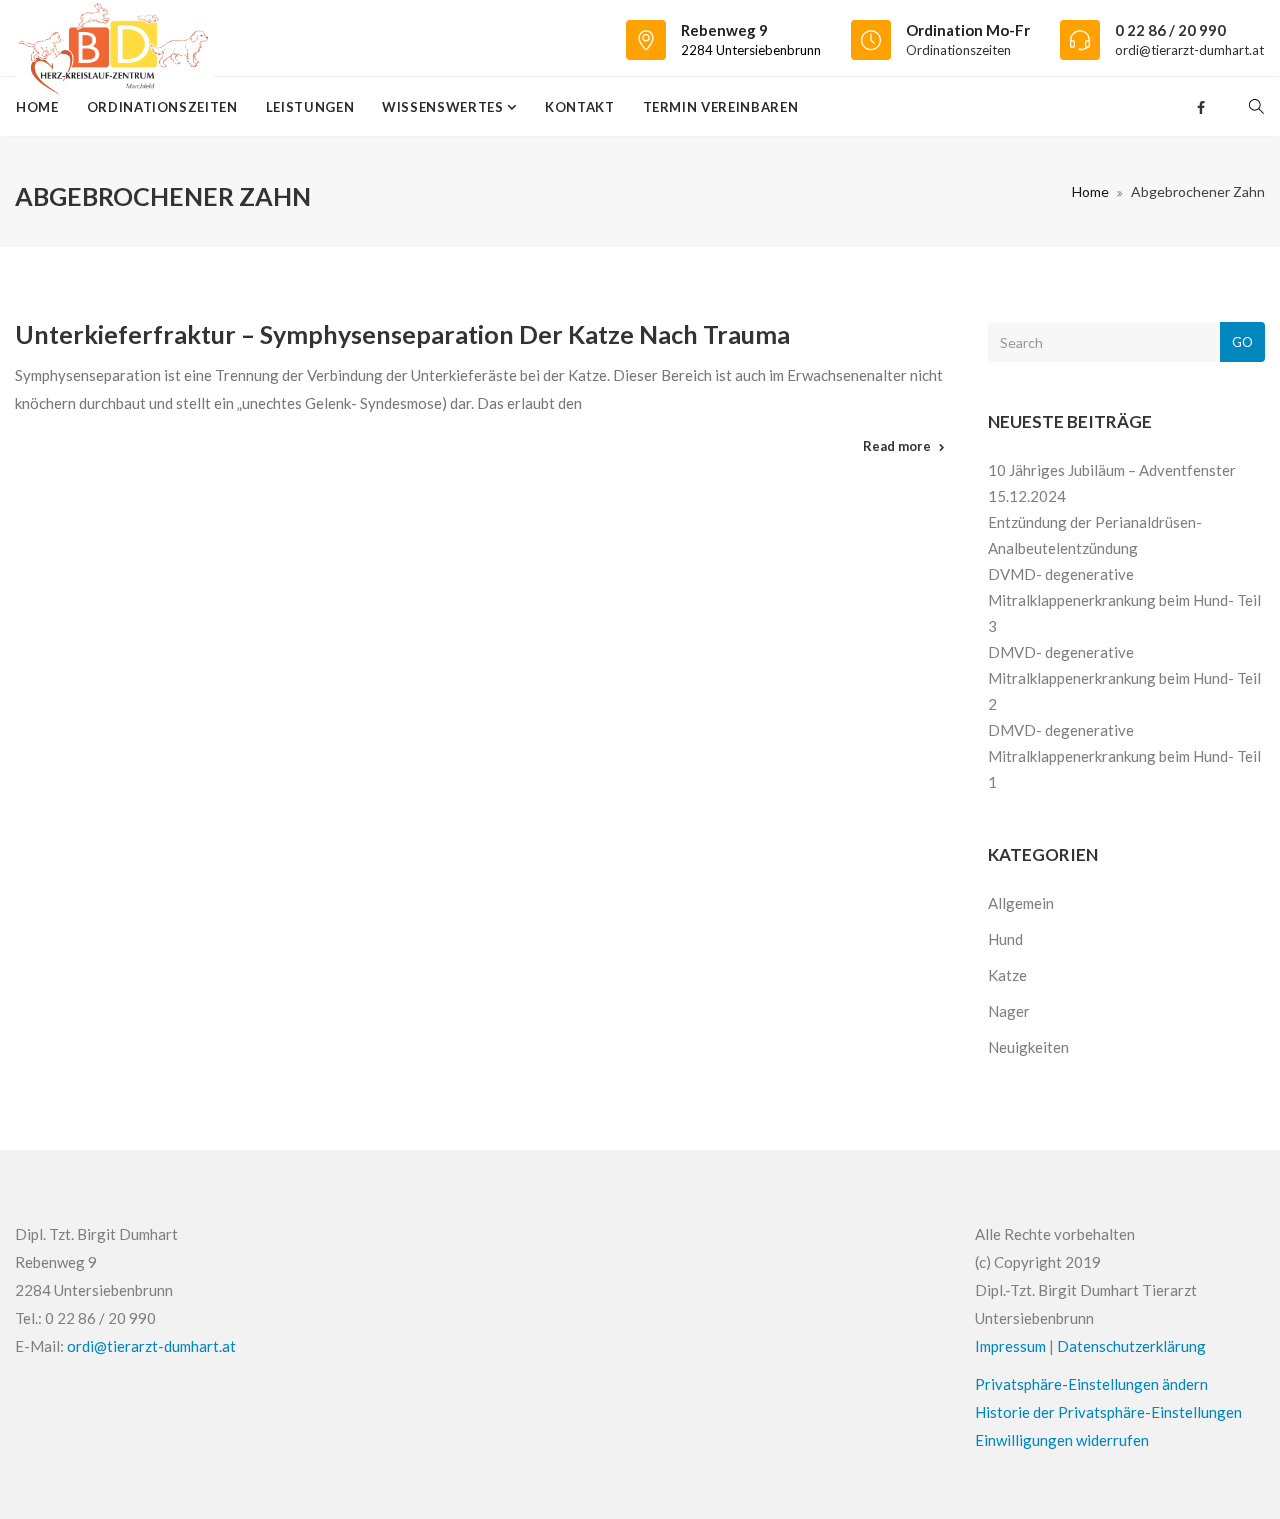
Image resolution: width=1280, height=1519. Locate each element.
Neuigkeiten (1028, 1047)
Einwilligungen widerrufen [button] (1062, 1440)
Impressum (1010, 1346)
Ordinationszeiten (958, 50)
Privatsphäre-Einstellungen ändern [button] (1091, 1384)
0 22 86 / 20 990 (1170, 30)
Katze (1007, 975)
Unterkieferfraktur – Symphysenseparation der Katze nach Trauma (402, 334)
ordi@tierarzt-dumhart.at (1189, 50)
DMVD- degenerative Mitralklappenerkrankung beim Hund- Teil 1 (1124, 756)
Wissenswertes (444, 107)
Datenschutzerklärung (1131, 1346)
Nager (1009, 1011)
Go (1242, 342)
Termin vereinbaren (721, 107)
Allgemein (1021, 903)
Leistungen (310, 107)
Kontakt (580, 107)
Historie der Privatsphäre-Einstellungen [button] (1108, 1412)
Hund (1005, 939)
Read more (897, 446)
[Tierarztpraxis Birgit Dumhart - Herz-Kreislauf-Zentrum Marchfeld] (115, 38)
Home (37, 107)
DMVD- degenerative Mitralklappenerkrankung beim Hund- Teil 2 (1124, 678)
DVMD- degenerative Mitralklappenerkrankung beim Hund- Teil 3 (1124, 600)
